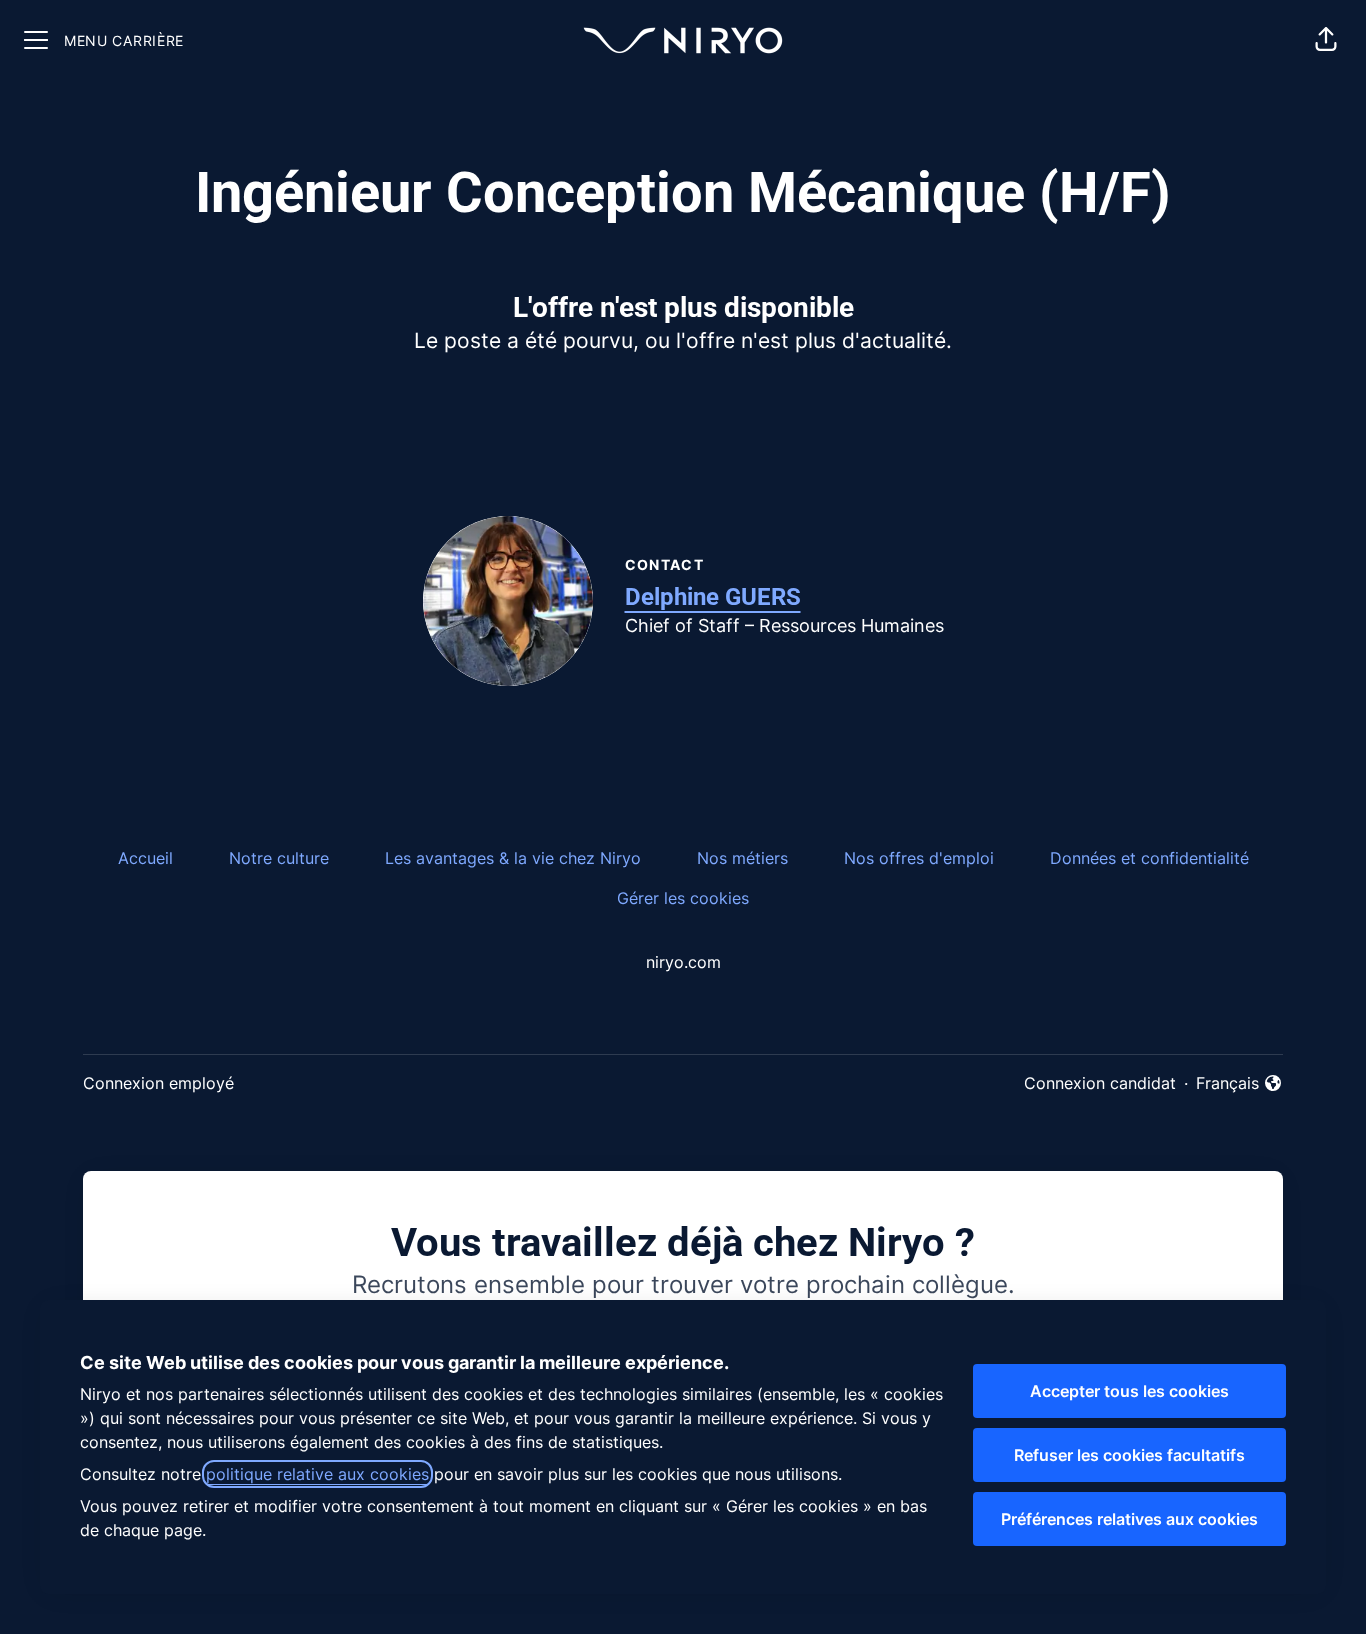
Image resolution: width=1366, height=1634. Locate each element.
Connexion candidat (1100, 1083)
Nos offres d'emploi (919, 858)
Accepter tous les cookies (1129, 1391)
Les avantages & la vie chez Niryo (513, 858)
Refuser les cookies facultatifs (1129, 1455)
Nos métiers (742, 858)
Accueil (145, 858)
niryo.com (683, 962)
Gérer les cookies (683, 898)
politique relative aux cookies (317, 1474)
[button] (1326, 40)
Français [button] (1239, 1084)
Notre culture (279, 858)
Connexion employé (158, 1083)
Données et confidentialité (1149, 858)
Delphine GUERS (713, 597)
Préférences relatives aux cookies (1129, 1519)
